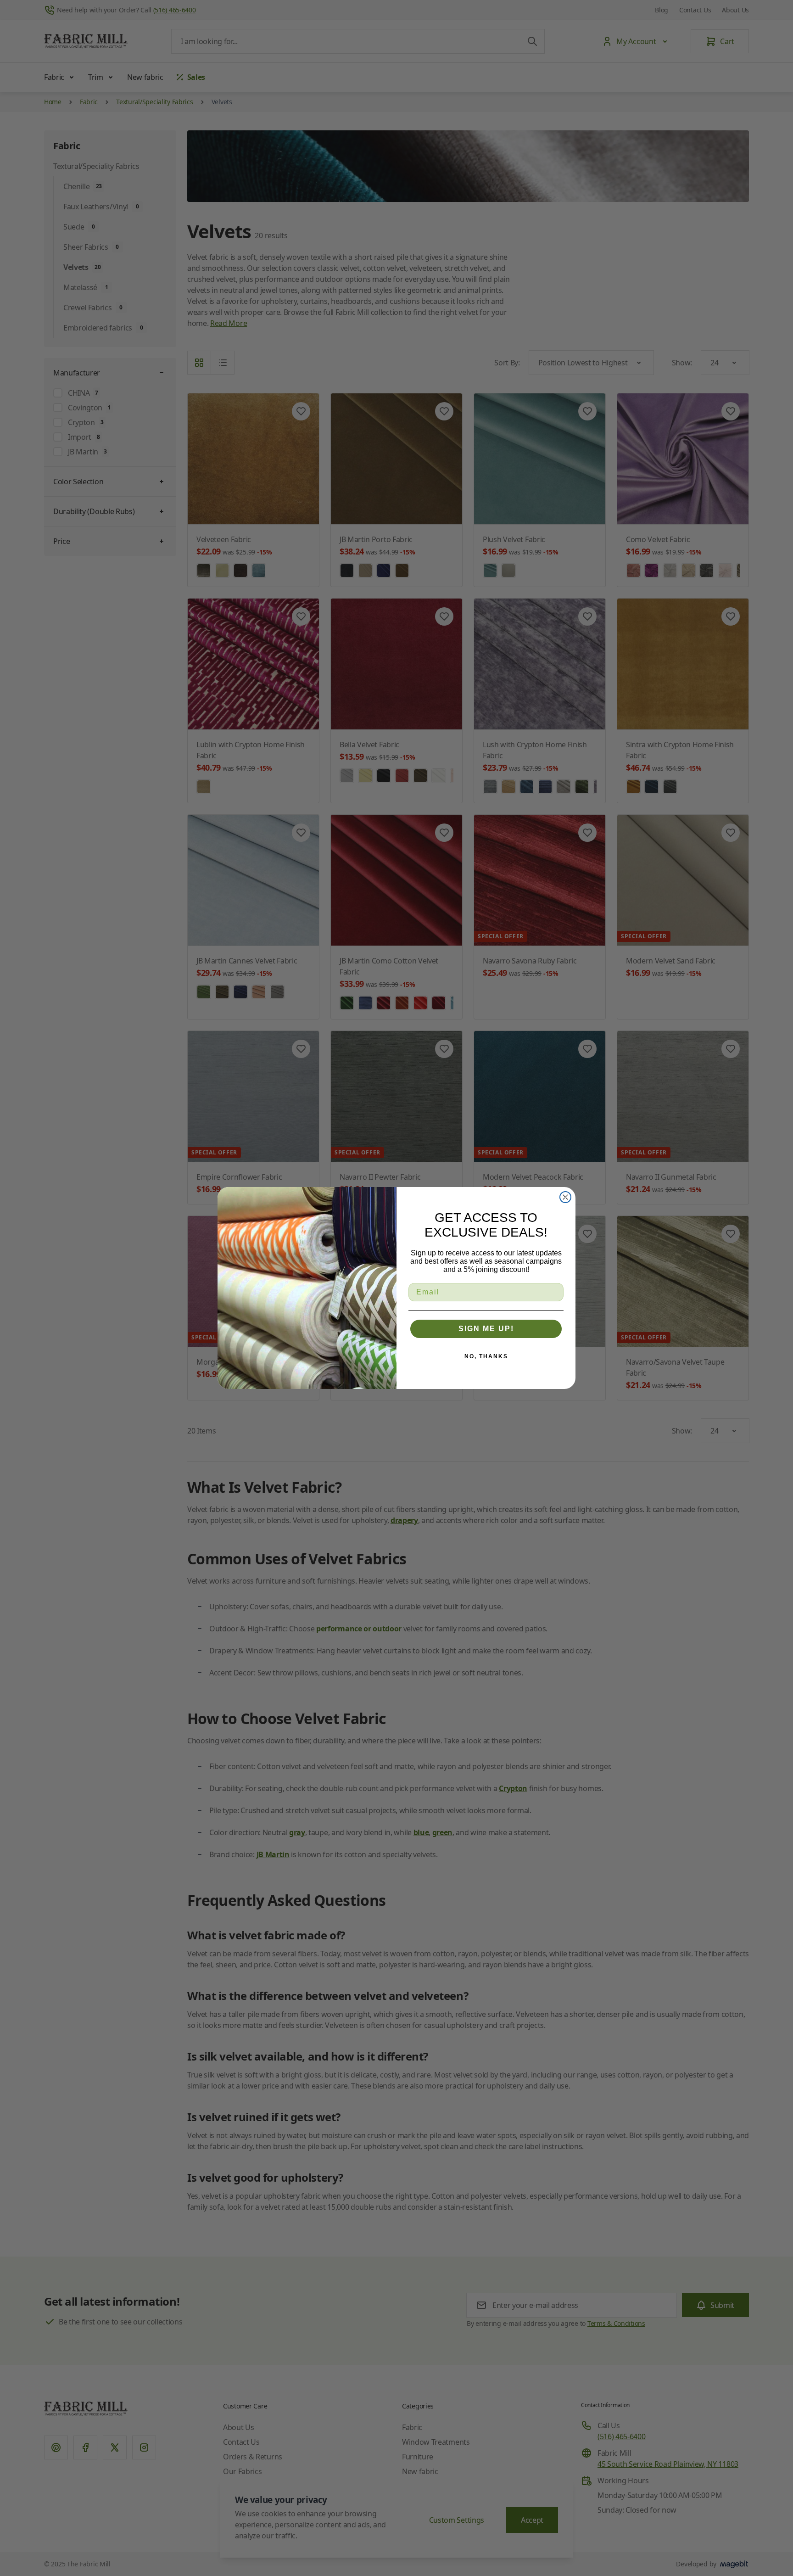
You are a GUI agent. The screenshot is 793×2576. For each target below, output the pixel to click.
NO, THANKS (486, 1356)
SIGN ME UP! (486, 1329)
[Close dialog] (565, 1197)
